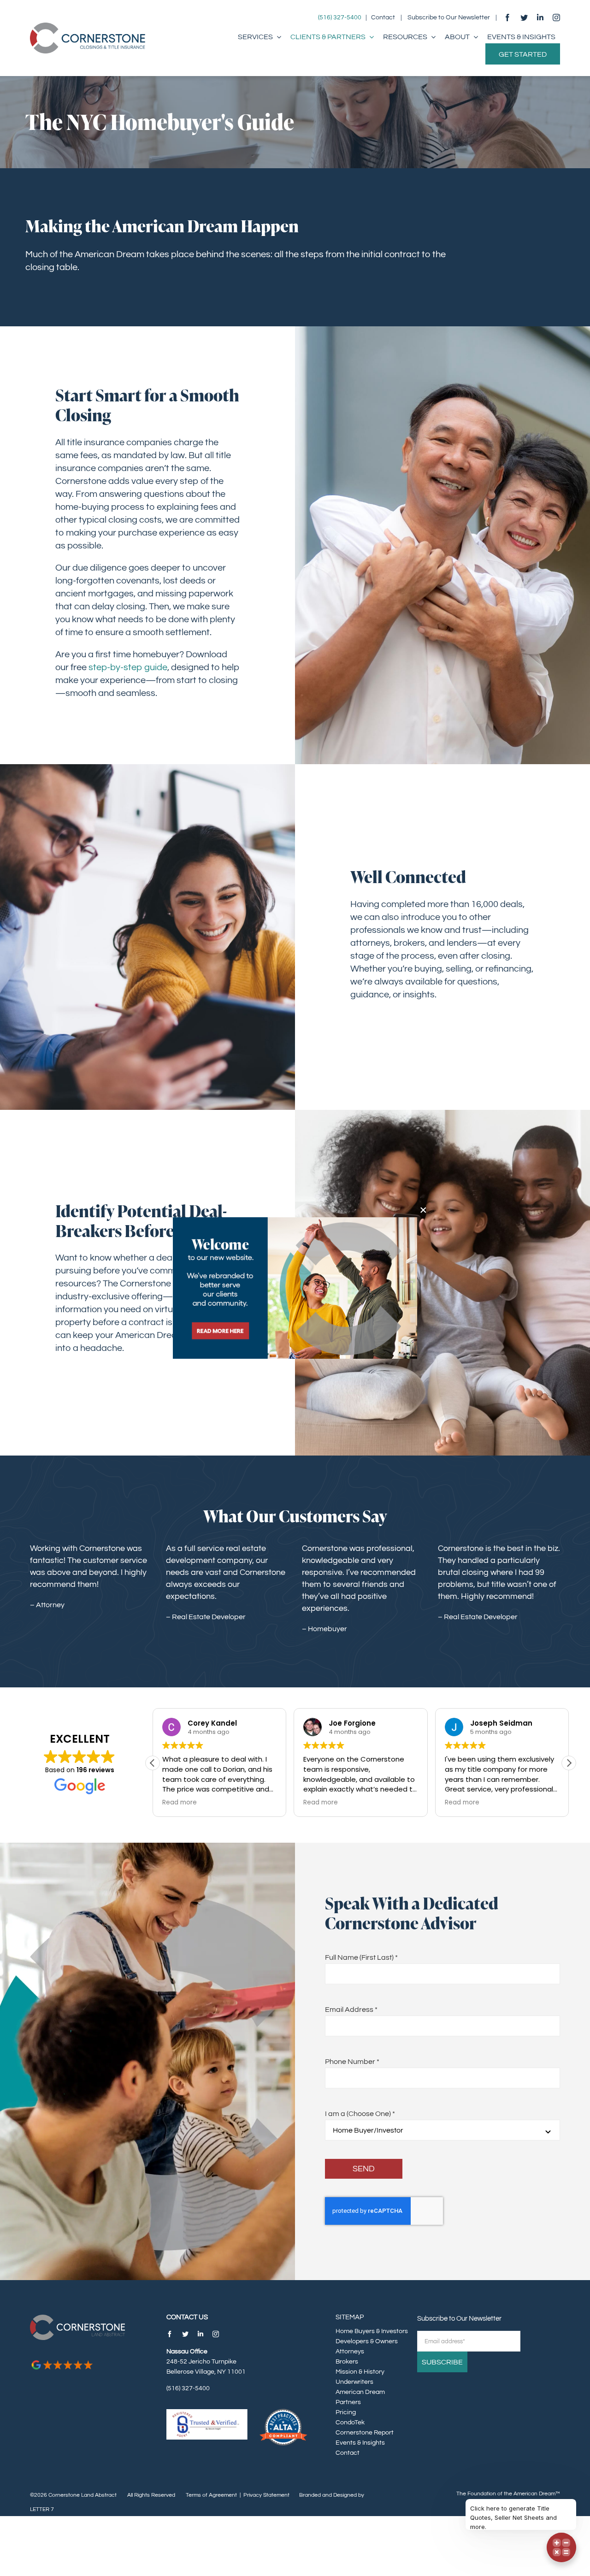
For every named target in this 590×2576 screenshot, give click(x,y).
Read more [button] (180, 1803)
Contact (383, 18)
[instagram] (556, 18)
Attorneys (350, 2352)
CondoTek (350, 2423)
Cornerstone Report (365, 2433)
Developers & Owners (367, 2341)
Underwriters (354, 2382)
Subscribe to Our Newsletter (449, 18)
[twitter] (524, 18)
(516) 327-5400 (340, 18)
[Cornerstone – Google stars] (62, 2363)
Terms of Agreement (211, 2495)
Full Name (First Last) (361, 1957)
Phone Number (352, 2062)
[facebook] (507, 18)
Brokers (347, 2362)
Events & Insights (360, 2443)
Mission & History (360, 2372)
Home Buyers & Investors (372, 2331)
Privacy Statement (266, 2495)
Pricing (346, 2412)
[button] (569, 1763)
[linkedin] (540, 18)
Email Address (351, 2010)
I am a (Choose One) (360, 2114)
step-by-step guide (128, 667)
